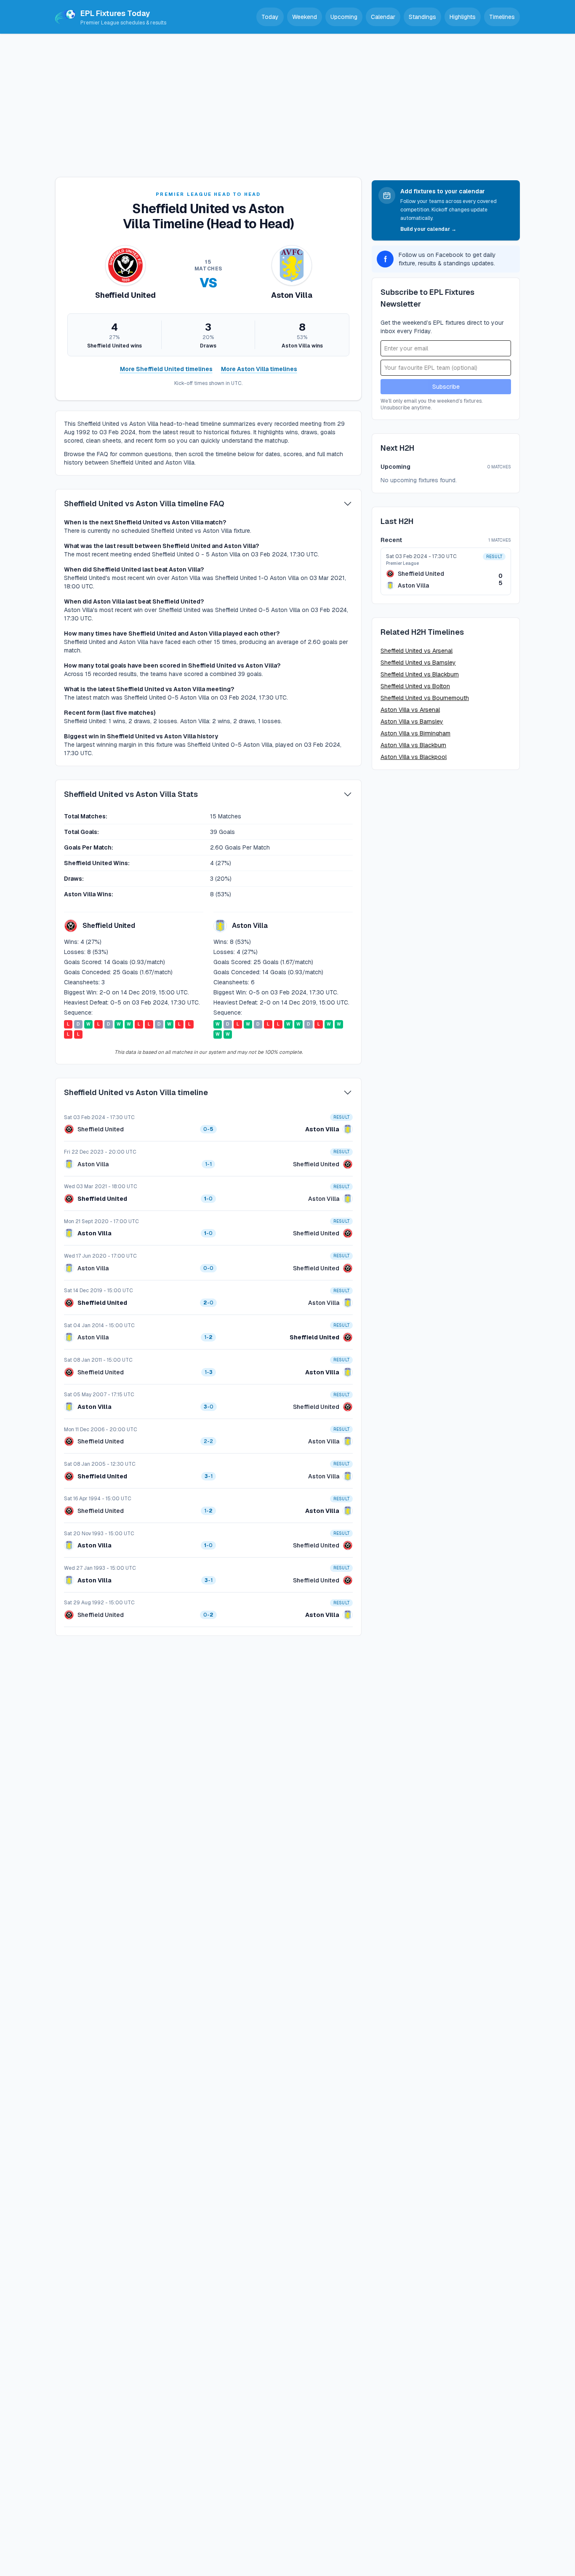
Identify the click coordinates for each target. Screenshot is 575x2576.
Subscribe (446, 387)
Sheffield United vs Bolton (415, 686)
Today (270, 17)
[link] (208, 1124)
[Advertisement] (287, 97)
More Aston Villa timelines (259, 369)
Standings (422, 17)
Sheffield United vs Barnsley (418, 663)
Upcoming (344, 17)
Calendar (383, 17)
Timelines (502, 17)
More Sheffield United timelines (166, 369)
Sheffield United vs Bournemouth (425, 698)
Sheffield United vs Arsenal (417, 651)
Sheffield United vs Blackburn (420, 674)
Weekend (305, 17)
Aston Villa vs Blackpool (414, 757)
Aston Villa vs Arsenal (410, 710)
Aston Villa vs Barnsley (412, 721)
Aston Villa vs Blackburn (413, 745)
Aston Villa (322, 1129)
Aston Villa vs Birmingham (415, 733)
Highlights (463, 17)
